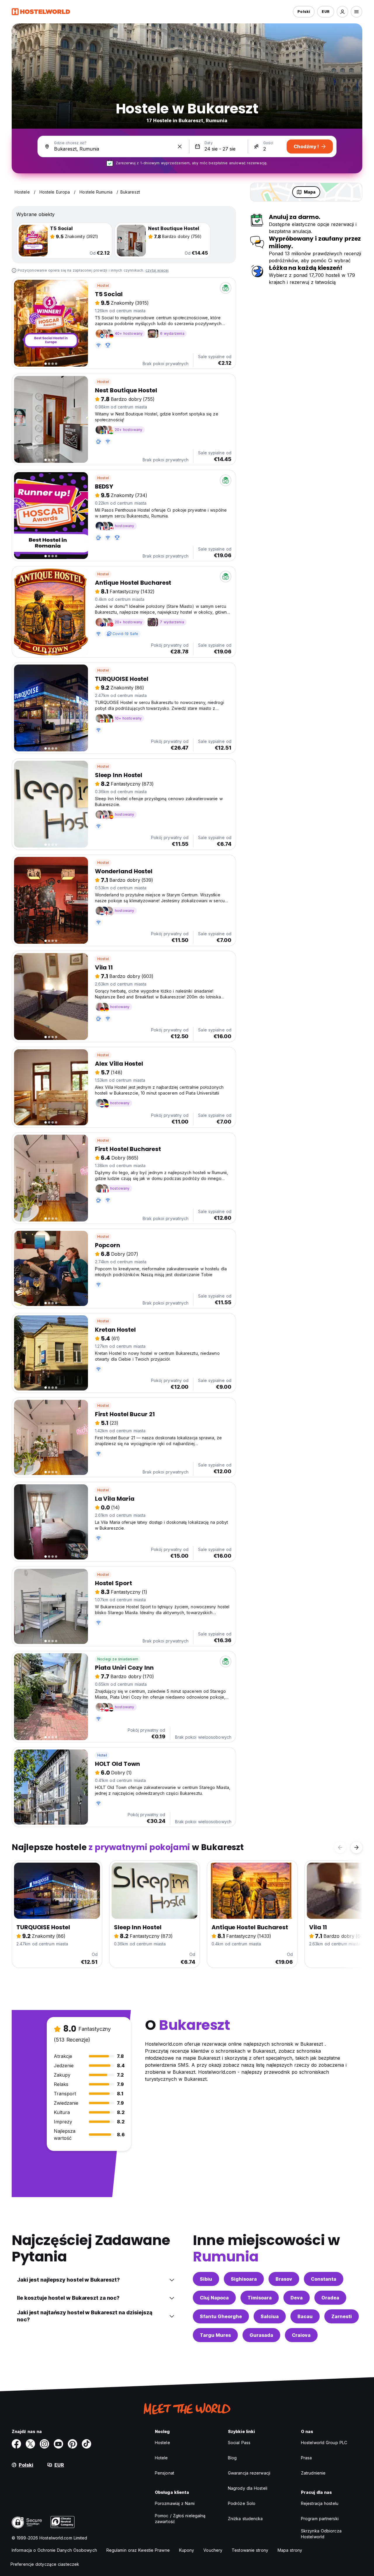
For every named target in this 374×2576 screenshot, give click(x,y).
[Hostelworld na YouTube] (58, 2444)
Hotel (102, 1755)
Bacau (305, 2316)
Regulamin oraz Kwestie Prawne (138, 2550)
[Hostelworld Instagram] (44, 2444)
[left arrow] (340, 1847)
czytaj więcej (157, 270)
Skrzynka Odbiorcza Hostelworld (321, 2534)
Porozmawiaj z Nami (175, 2503)
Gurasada (261, 2335)
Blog (232, 2458)
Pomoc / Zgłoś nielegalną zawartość (180, 2519)
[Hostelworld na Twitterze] (30, 2444)
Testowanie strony (250, 2550)
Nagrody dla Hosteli (248, 2488)
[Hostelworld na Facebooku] (16, 2444)
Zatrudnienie (313, 2473)
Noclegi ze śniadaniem (118, 1659)
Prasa (307, 2458)
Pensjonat (165, 2473)
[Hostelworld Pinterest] (72, 2444)
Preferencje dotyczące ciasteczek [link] (45, 2564)
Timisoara (260, 2298)
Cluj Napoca (214, 2298)
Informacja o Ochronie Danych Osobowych (54, 2550)
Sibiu (206, 2279)
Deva (297, 2298)
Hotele (161, 2458)
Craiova (301, 2335)
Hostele (162, 2443)
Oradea (330, 2298)
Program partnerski (320, 2519)
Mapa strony (290, 2550)
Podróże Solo (242, 2503)
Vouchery (213, 2550)
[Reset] (180, 146)
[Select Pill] (342, 12)
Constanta (324, 2279)
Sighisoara (244, 2279)
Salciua (270, 2316)
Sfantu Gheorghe (221, 2316)
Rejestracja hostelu (320, 2503)
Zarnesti (342, 2316)
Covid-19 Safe (125, 634)
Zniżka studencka (245, 2519)
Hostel (103, 285)
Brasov (284, 2279)
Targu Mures (215, 2335)
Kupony (187, 2550)
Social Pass (239, 2443)
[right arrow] (356, 1847)
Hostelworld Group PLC (324, 2443)
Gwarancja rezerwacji (249, 2473)
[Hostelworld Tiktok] (86, 2444)
